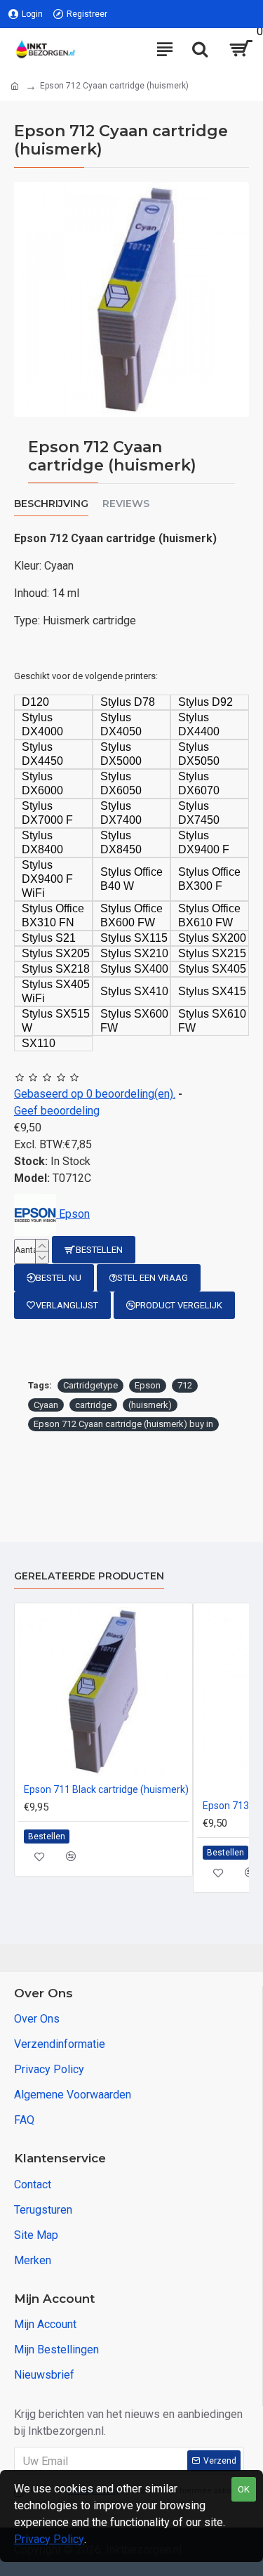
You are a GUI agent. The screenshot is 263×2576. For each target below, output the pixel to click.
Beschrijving (51, 504)
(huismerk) (150, 1405)
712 (185, 1385)
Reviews (126, 504)
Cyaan (46, 1405)
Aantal (27, 1250)
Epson (148, 1385)
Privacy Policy (49, 2539)
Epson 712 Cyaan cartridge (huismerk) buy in (123, 1424)
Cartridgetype (90, 1385)
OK (244, 2489)
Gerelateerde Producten (89, 1576)
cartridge (93, 1405)
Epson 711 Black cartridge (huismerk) (106, 1789)
